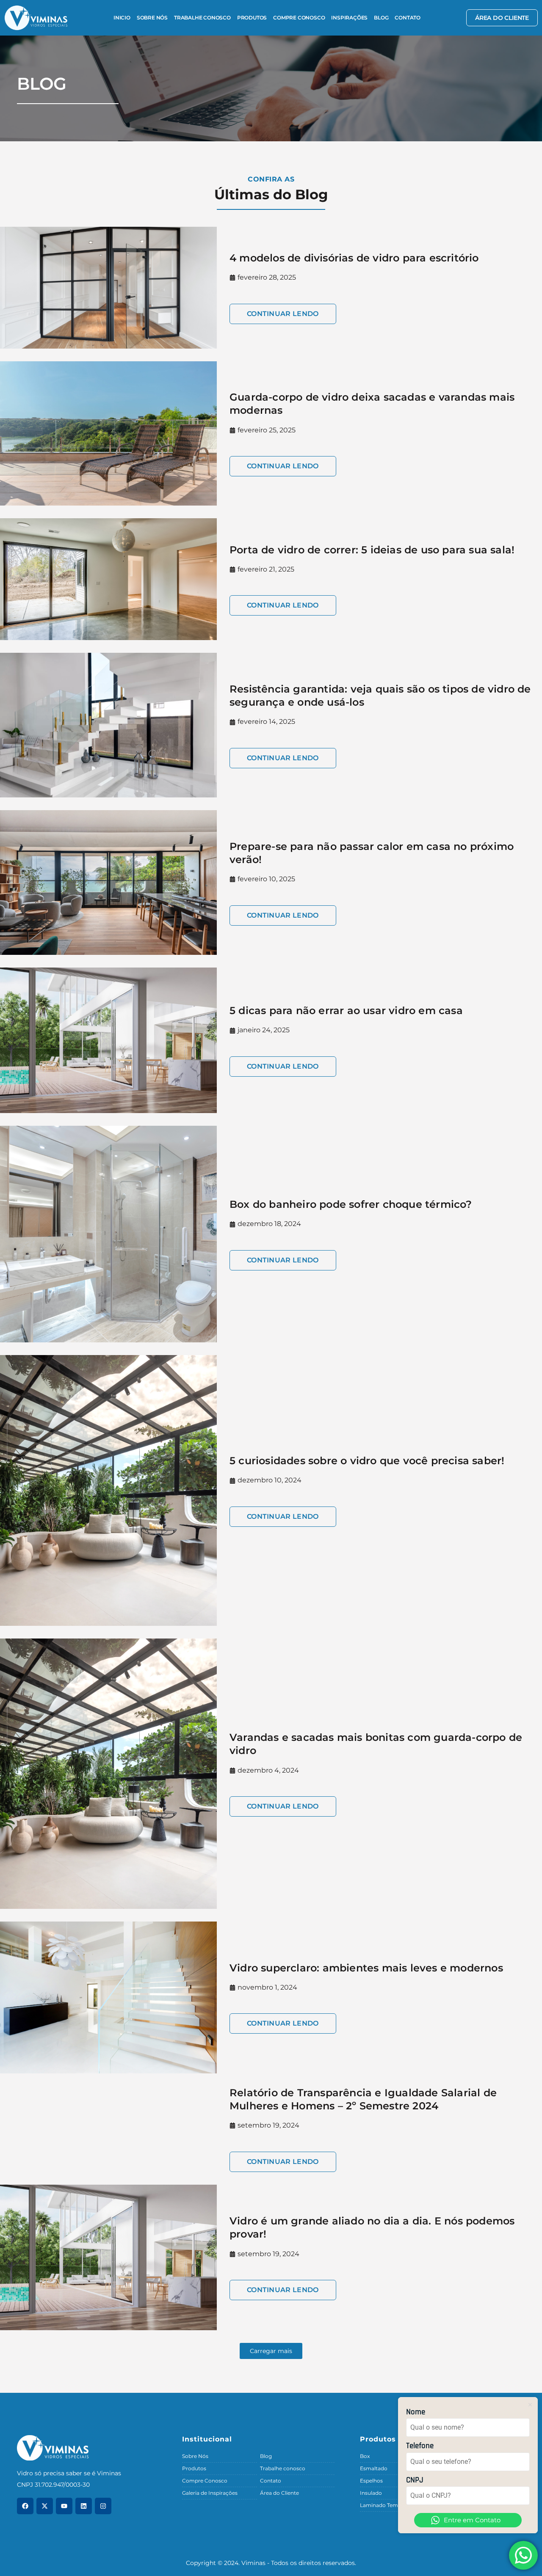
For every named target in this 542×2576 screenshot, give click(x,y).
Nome (416, 2412)
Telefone (420, 2446)
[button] (271, 2351)
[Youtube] (64, 2506)
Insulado (371, 2493)
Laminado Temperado (388, 2505)
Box (365, 2456)
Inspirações (349, 18)
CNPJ (415, 2480)
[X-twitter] (45, 2506)
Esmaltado (374, 2468)
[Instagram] (103, 2506)
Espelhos (371, 2481)
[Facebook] (25, 2506)
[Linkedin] (84, 2506)
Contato (408, 18)
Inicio (122, 18)
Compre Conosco (299, 18)
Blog (381, 18)
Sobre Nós (152, 18)
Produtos (252, 18)
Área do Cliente (279, 2493)
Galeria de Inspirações (210, 2493)
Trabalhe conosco (202, 18)
